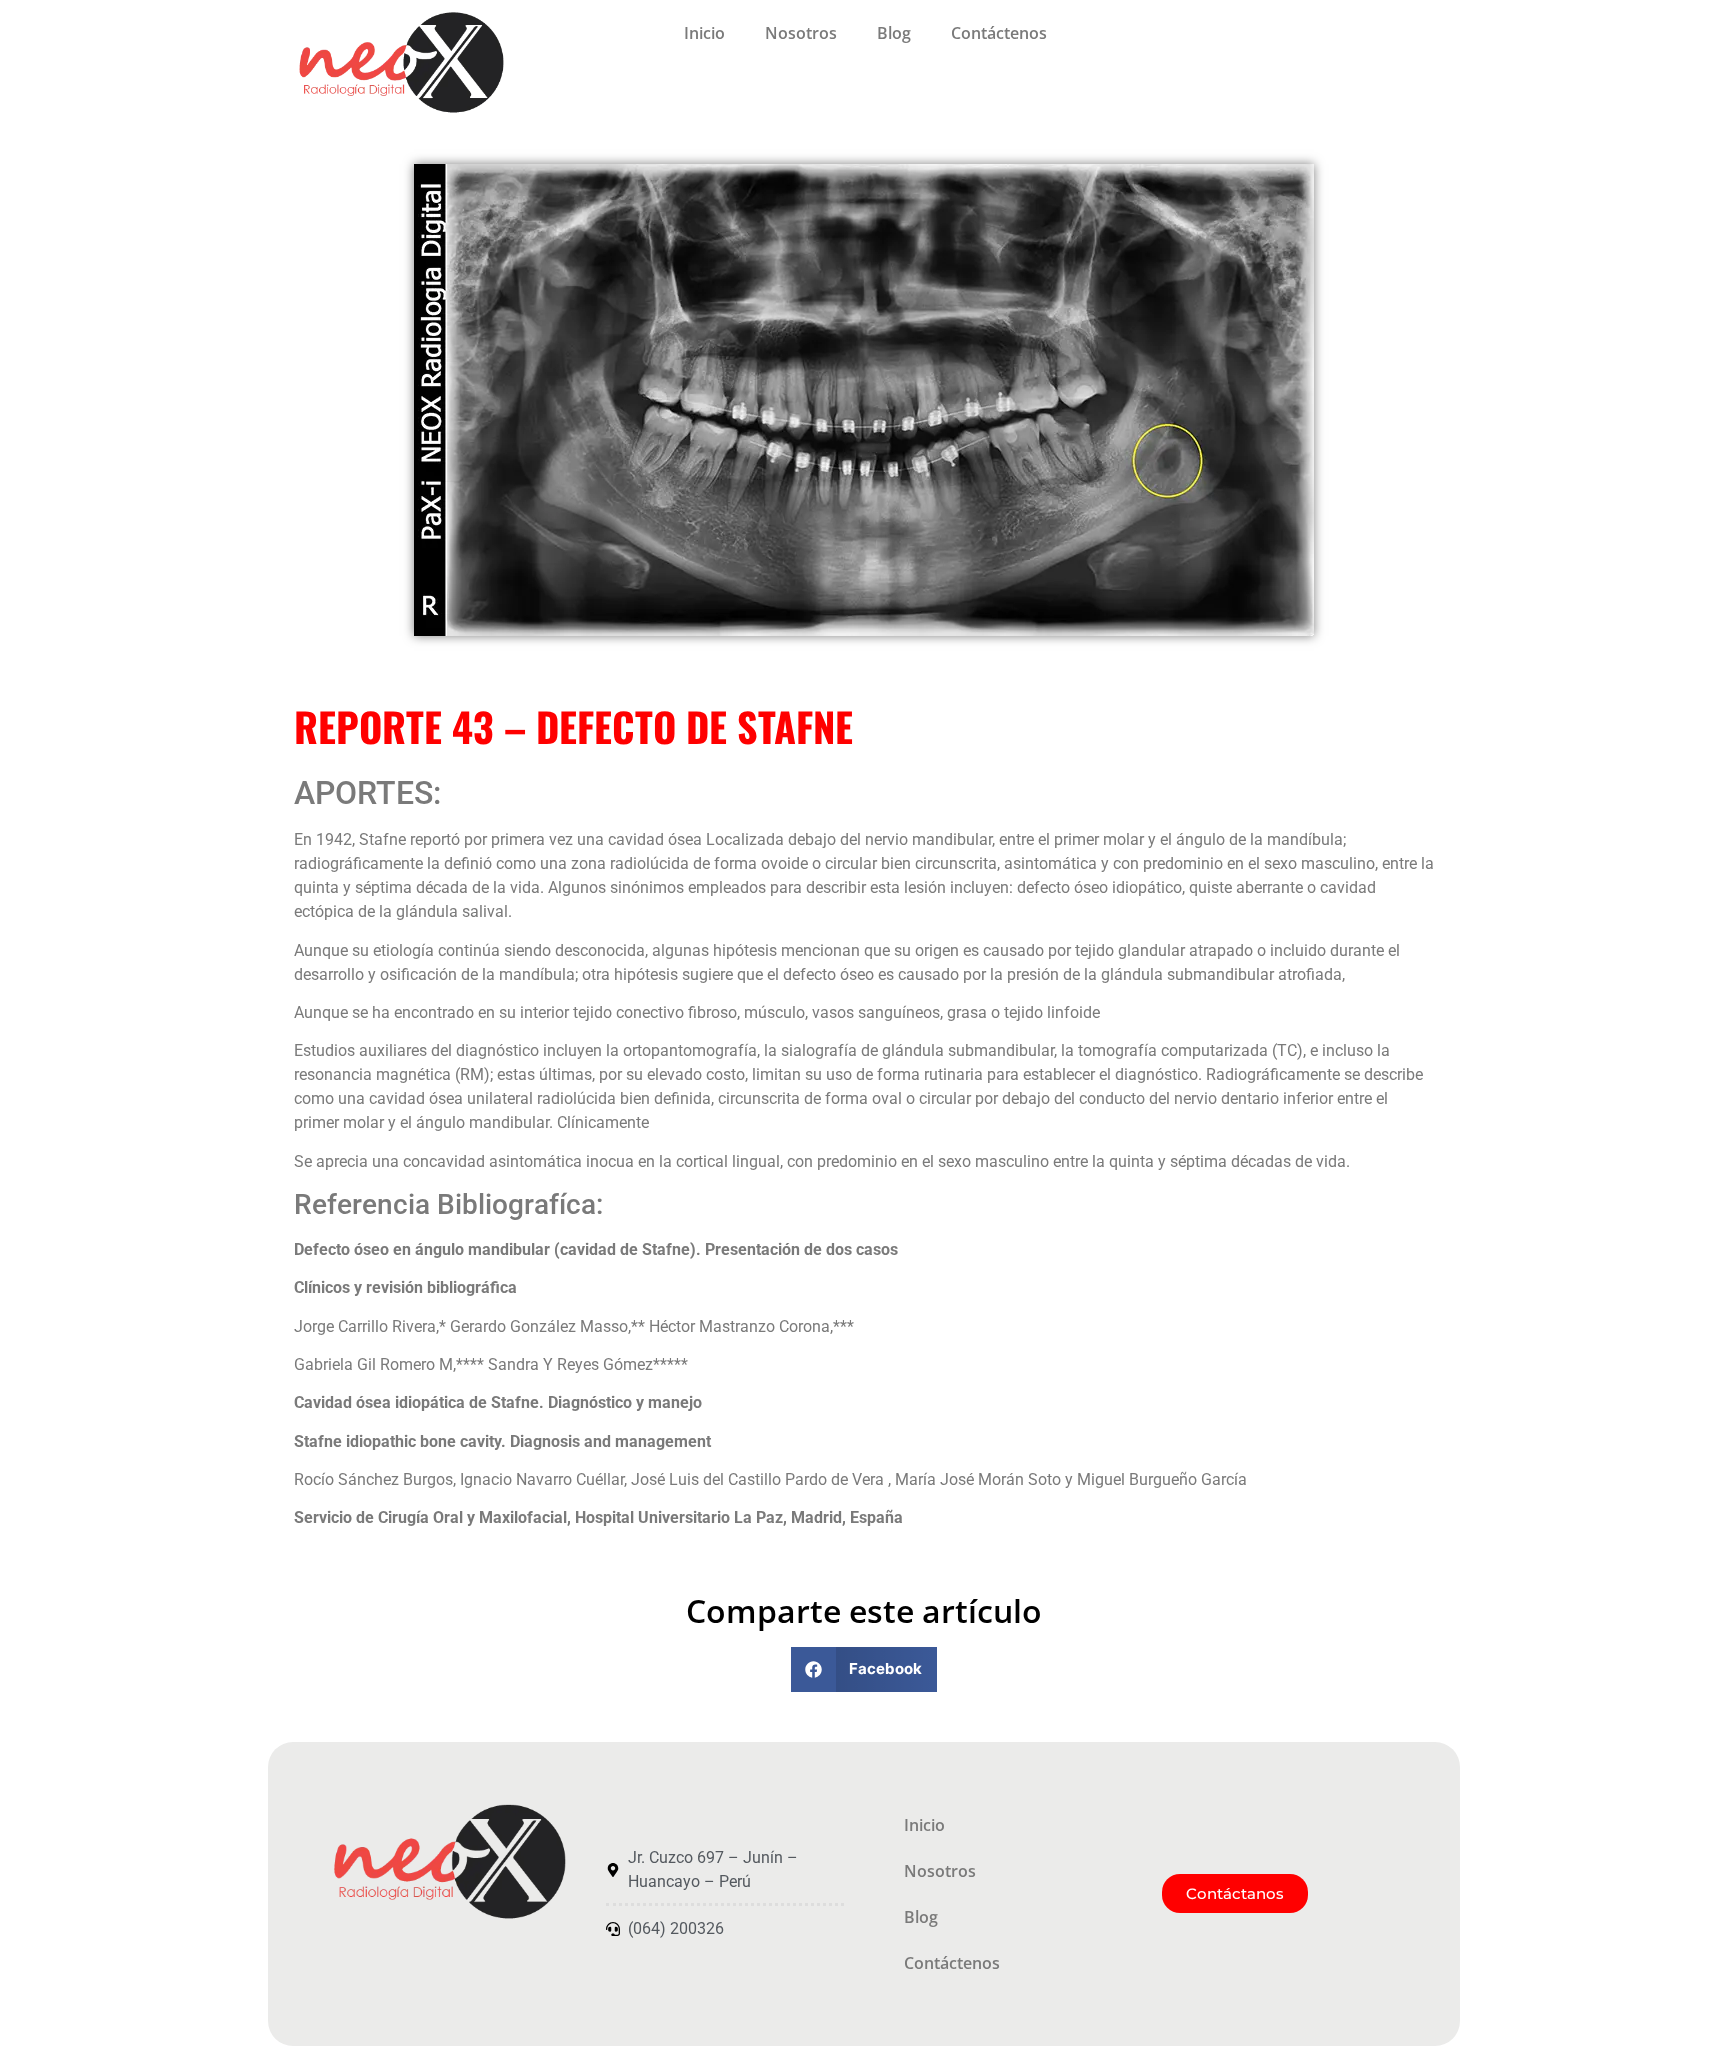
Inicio (704, 33)
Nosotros (801, 33)
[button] (864, 1669)
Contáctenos (999, 33)
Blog (894, 33)
